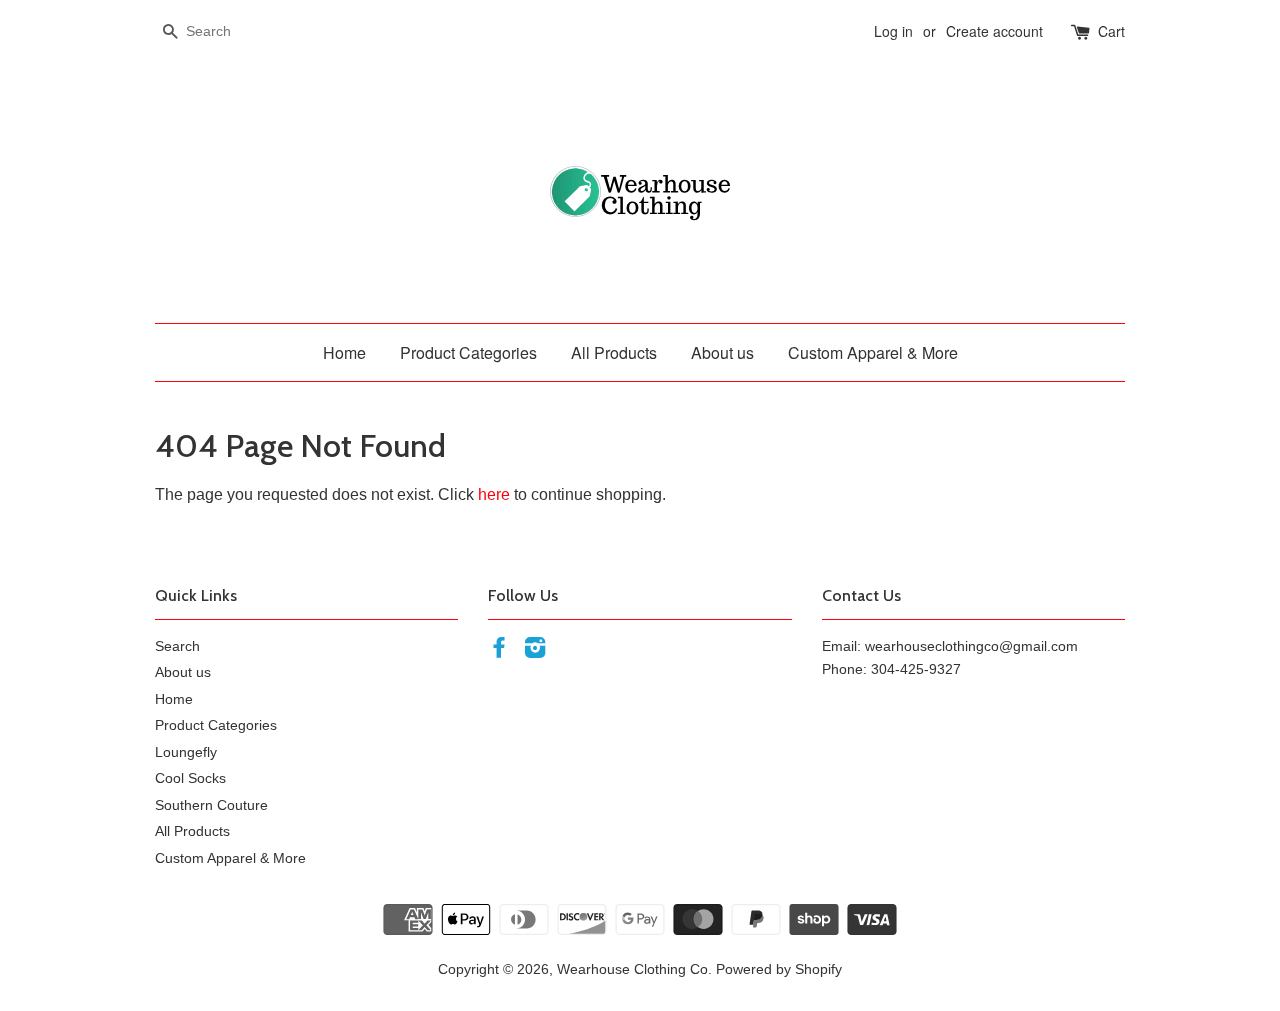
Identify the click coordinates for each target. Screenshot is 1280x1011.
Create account (994, 31)
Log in (893, 31)
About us (722, 352)
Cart (1111, 31)
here (494, 494)
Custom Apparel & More (873, 352)
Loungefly (186, 752)
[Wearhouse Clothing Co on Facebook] (499, 651)
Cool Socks (190, 778)
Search (177, 646)
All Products (614, 352)
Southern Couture (211, 805)
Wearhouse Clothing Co (632, 969)
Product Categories (468, 352)
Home (344, 352)
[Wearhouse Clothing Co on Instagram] (535, 651)
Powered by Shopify (779, 969)
